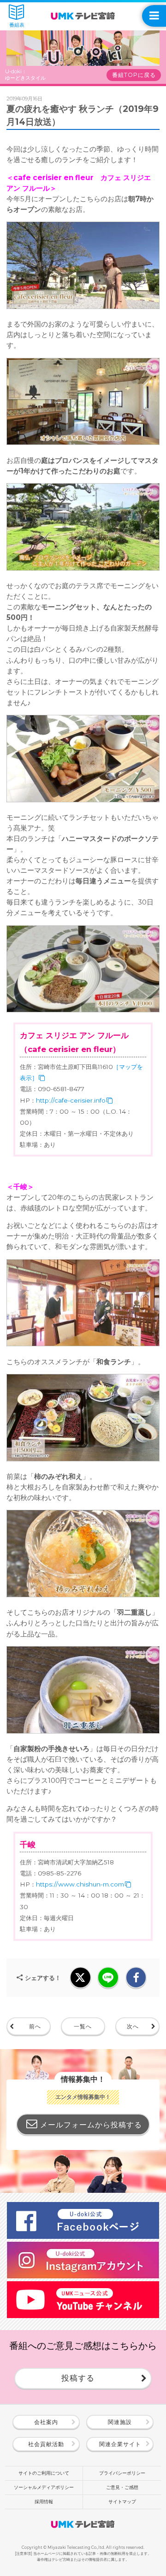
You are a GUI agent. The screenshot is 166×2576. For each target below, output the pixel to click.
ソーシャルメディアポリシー (44, 2487)
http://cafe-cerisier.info (71, 1100)
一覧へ (83, 2026)
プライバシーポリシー (122, 2473)
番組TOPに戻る (134, 75)
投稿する (78, 2378)
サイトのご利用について (44, 2473)
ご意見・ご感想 (122, 2487)
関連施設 (120, 2422)
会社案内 (46, 2422)
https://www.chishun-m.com (80, 1884)
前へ (35, 2026)
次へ (133, 2026)
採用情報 (44, 2502)
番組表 (17, 25)
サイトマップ (122, 2502)
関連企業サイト (120, 2444)
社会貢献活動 (46, 2444)
